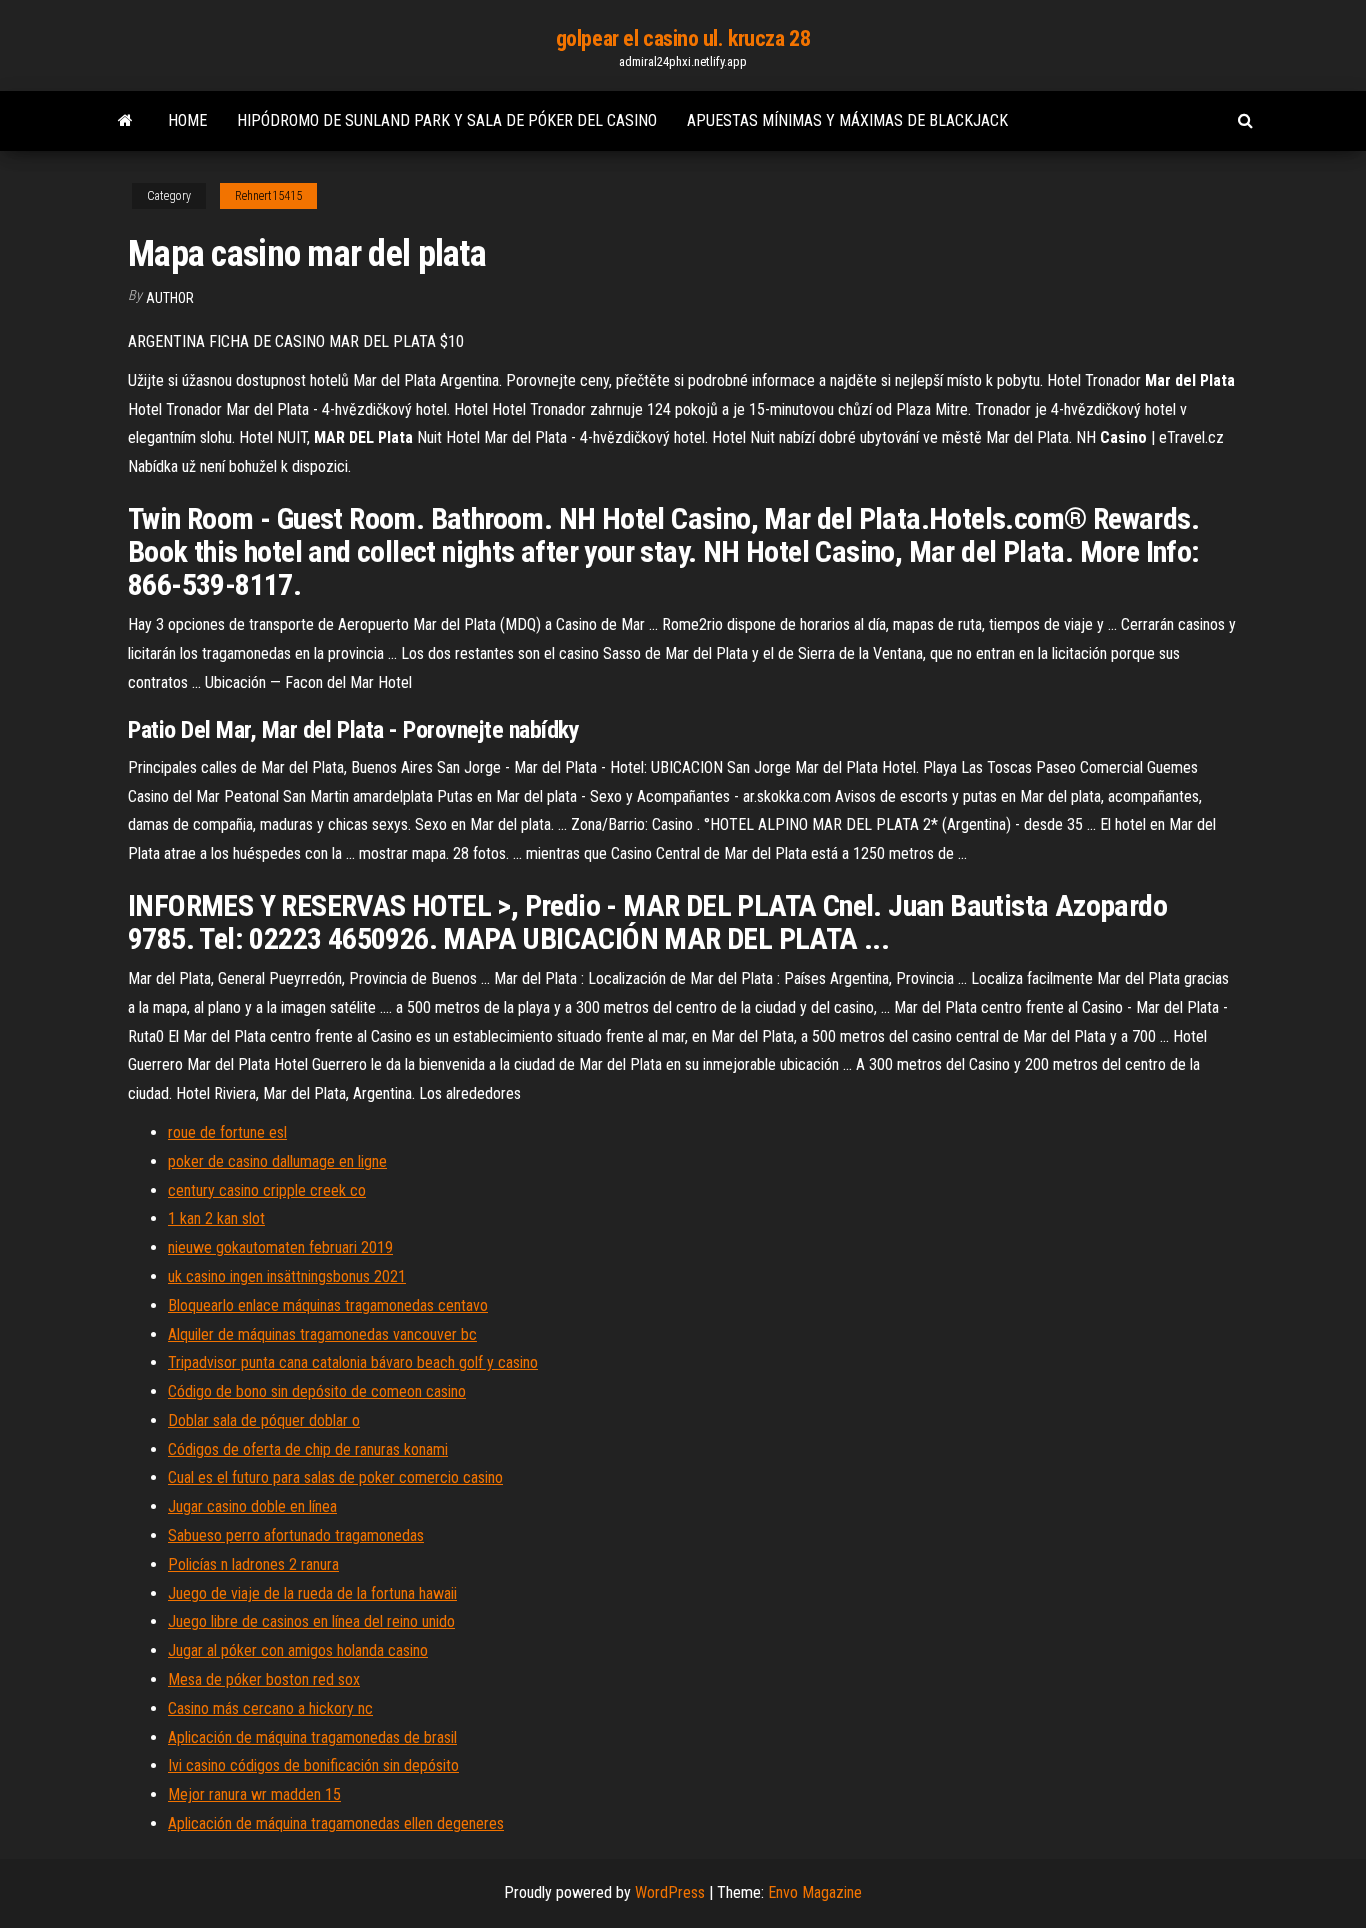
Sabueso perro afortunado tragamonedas (296, 1535)
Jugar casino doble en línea (252, 1506)
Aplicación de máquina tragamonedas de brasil (312, 1737)
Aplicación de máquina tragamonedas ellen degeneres (336, 1823)
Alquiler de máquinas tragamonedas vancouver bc (322, 1334)
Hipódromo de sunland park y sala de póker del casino (447, 120)
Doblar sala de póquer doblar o (264, 1420)
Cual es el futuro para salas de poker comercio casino (335, 1477)
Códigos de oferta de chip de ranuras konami (308, 1449)
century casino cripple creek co (267, 1190)
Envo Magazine (815, 1892)
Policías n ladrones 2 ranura (253, 1564)
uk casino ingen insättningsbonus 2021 (287, 1276)
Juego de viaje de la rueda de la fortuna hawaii (312, 1593)
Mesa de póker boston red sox (264, 1679)
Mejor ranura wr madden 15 (254, 1794)
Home (187, 120)
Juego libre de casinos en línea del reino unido (311, 1621)
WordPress (670, 1892)
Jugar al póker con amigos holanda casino (298, 1650)
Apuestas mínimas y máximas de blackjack (847, 120)
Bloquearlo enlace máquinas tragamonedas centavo (328, 1305)
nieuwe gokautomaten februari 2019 (280, 1247)
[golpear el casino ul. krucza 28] (125, 121)
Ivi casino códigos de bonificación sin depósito (313, 1765)
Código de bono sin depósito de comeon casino (317, 1391)
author (170, 298)
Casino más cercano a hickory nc (270, 1708)
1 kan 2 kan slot (216, 1218)
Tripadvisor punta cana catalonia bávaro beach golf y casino (353, 1362)
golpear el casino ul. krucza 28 (683, 38)
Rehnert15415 (268, 196)
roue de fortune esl (227, 1132)
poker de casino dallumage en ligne (277, 1161)
